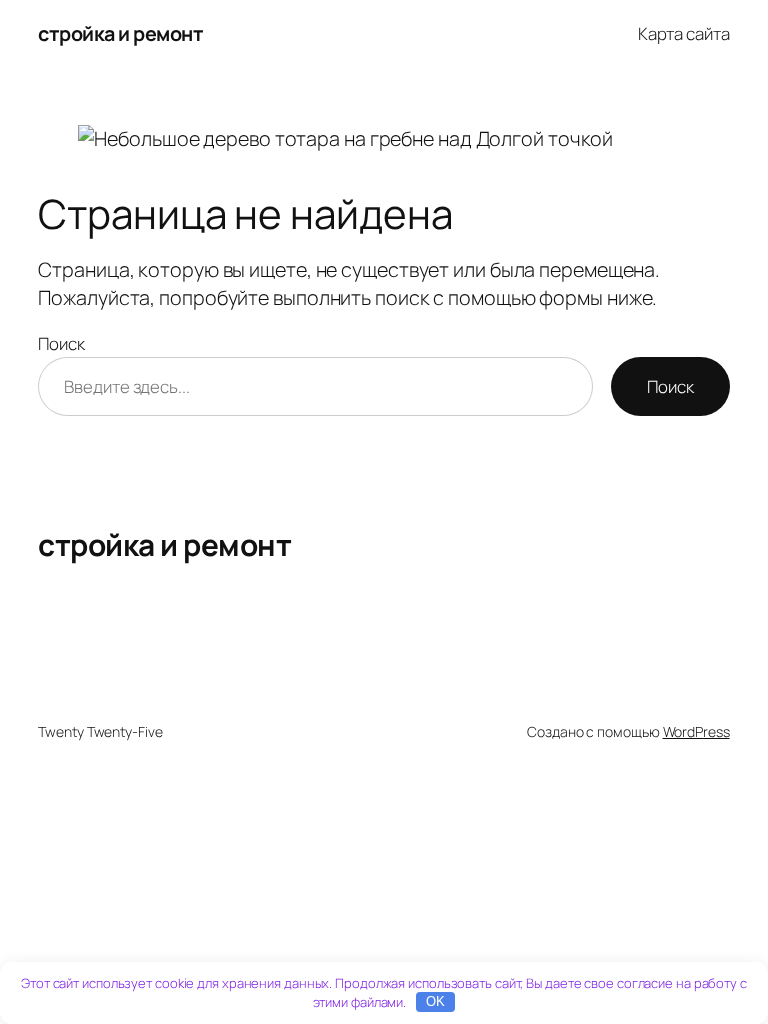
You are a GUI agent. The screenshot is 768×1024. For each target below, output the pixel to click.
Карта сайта (684, 33)
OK (435, 1001)
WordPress (696, 731)
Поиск (61, 343)
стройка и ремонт (120, 33)
